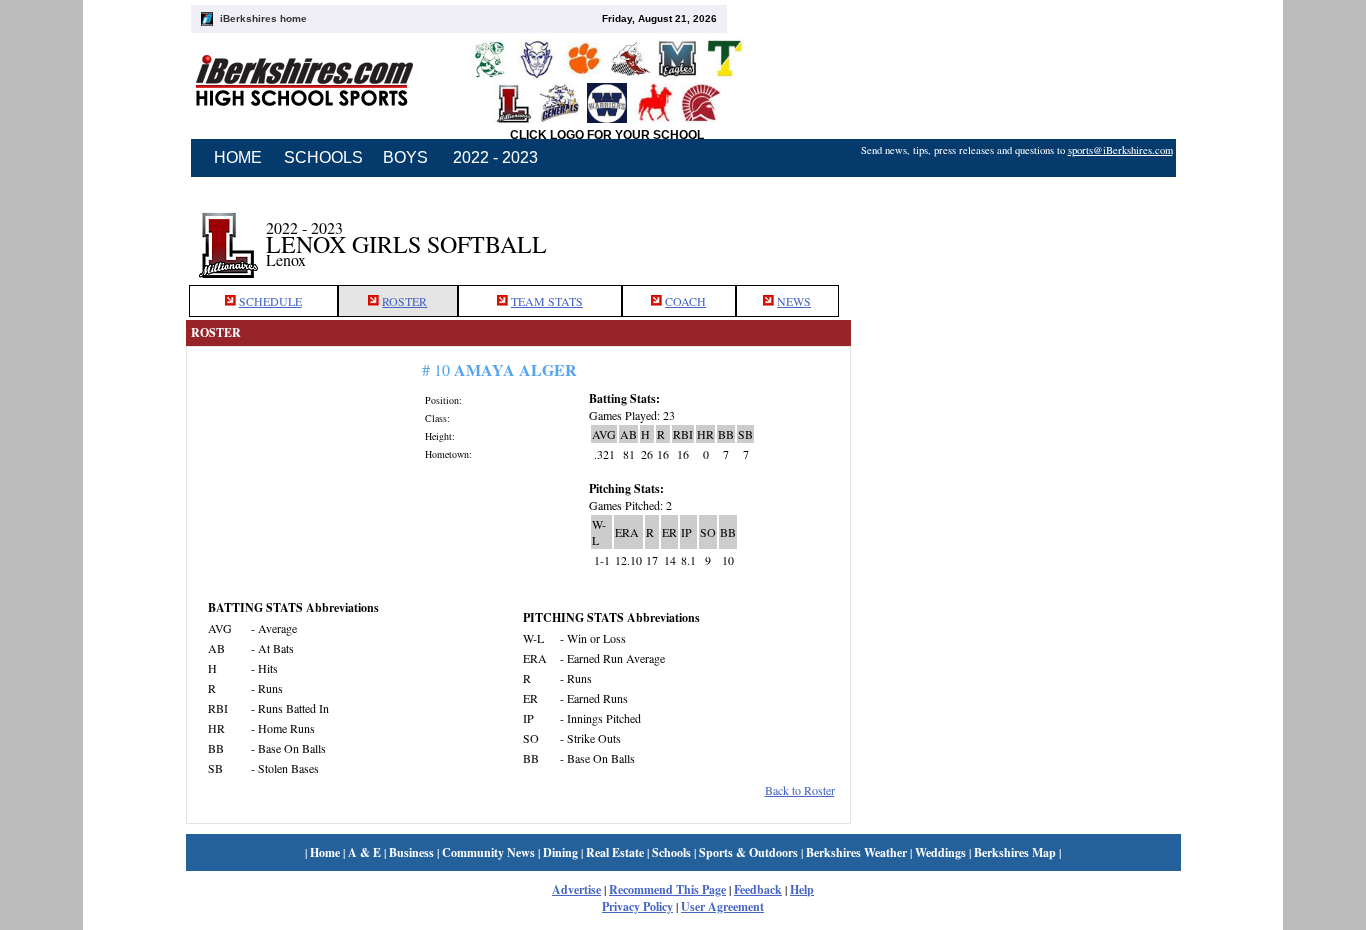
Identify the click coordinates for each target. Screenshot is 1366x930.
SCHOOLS (323, 157)
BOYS (405, 157)
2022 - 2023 (495, 157)
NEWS (794, 301)
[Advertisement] (1016, 233)
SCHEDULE (270, 301)
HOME (238, 157)
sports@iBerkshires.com (1120, 150)
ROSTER (404, 301)
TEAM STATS (547, 301)
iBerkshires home (263, 18)
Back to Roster (800, 790)
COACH (685, 301)
